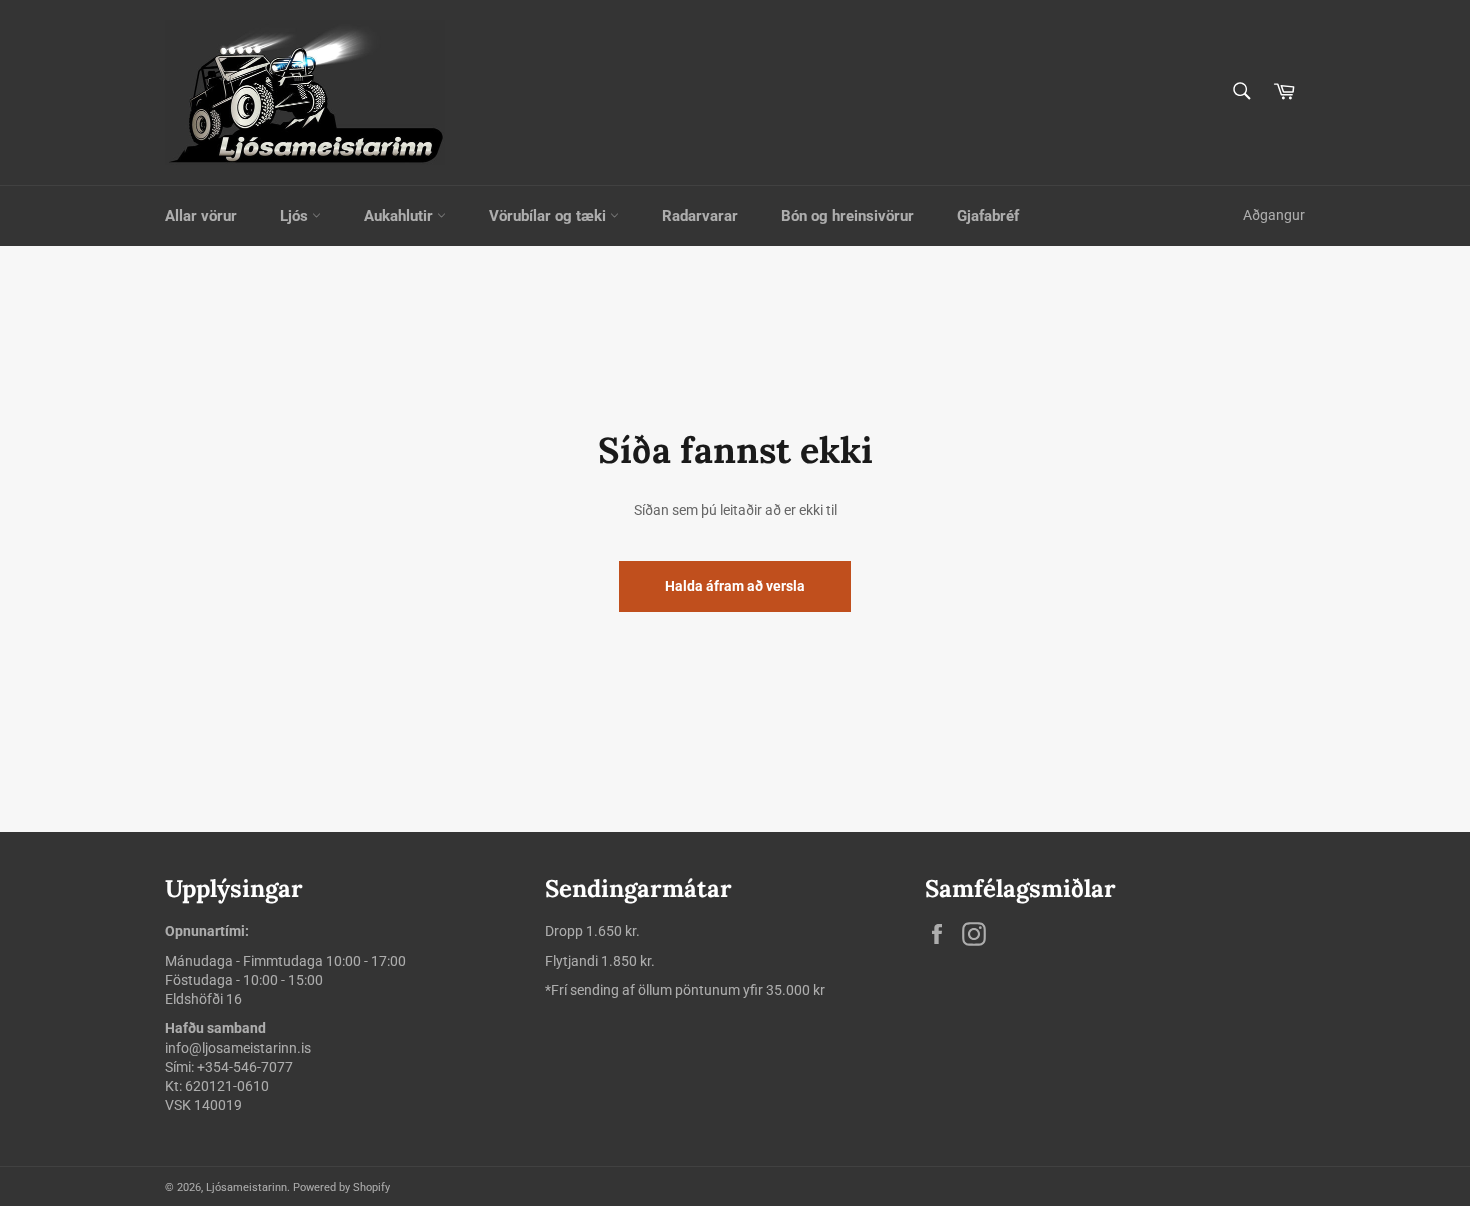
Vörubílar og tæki (549, 216)
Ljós (296, 216)
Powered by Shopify (341, 1187)
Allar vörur (201, 216)
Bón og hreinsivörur (847, 216)
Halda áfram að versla (735, 586)
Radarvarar (700, 216)
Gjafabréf (988, 216)
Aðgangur (1274, 215)
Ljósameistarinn (246, 1187)
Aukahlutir (400, 216)
